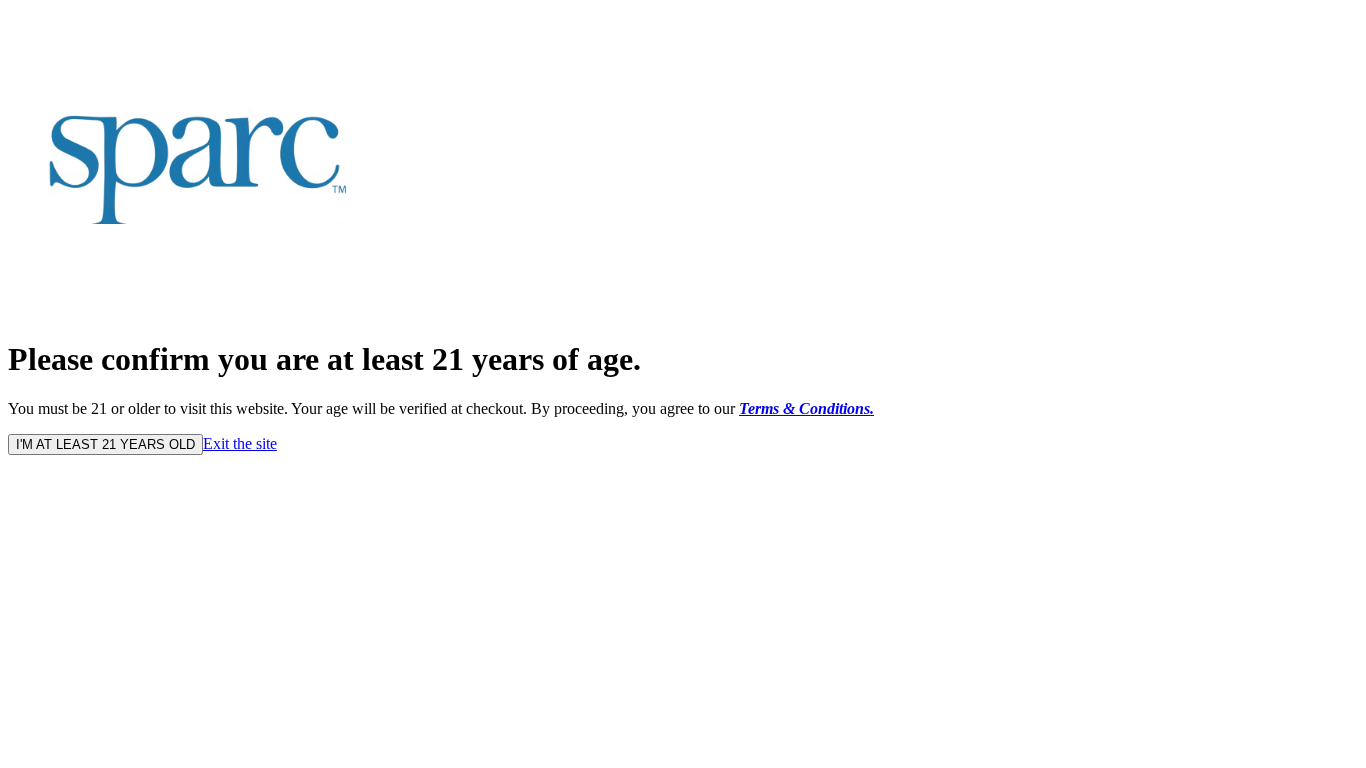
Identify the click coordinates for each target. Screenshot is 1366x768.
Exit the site (240, 443)
